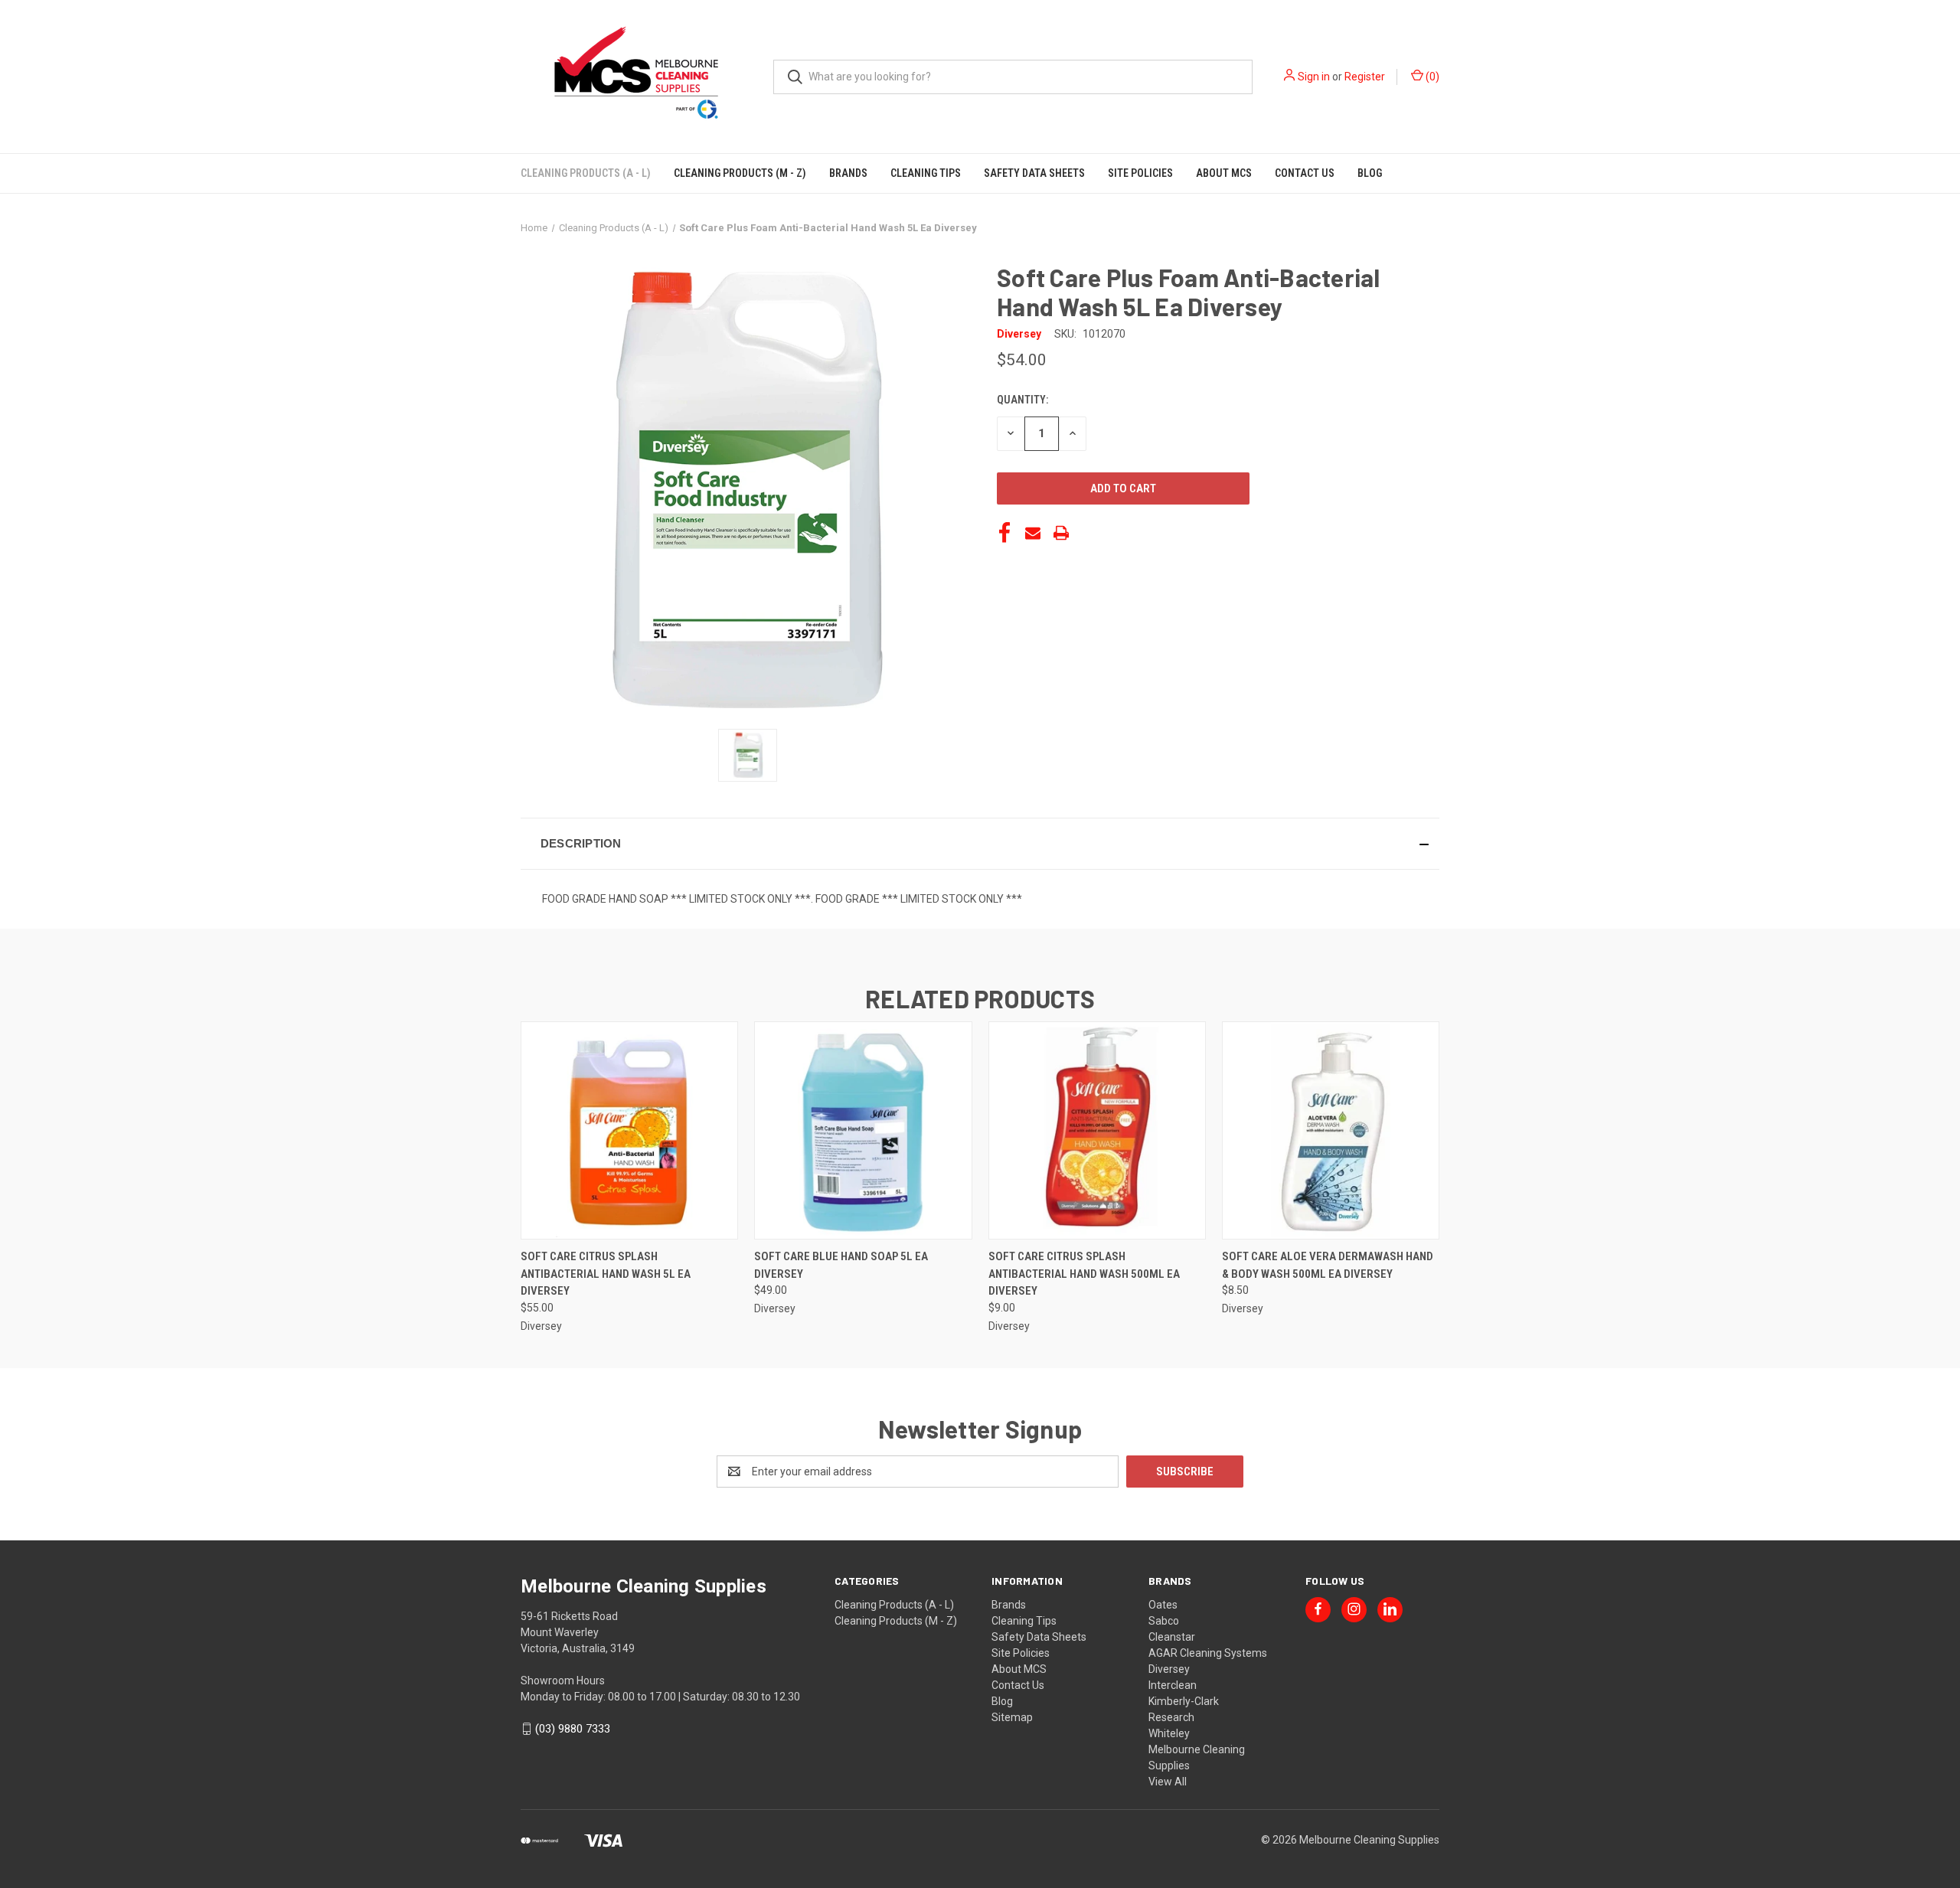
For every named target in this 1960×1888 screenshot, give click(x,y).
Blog (1370, 173)
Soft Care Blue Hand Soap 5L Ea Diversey (841, 1265)
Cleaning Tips (926, 173)
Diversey (1169, 1669)
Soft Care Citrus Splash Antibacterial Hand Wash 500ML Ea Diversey (1084, 1274)
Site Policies (1140, 173)
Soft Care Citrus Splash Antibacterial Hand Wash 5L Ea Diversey (606, 1274)
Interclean (1173, 1685)
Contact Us (1305, 173)
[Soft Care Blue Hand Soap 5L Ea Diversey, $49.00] (863, 1130)
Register (1365, 77)
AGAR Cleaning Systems (1208, 1653)
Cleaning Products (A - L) (586, 173)
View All (1168, 1782)
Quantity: (1022, 400)
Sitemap (1012, 1717)
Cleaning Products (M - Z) (740, 173)
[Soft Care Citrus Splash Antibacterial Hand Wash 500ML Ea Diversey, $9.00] (1097, 1130)
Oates (1163, 1605)
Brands (848, 173)
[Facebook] (1004, 533)
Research (1171, 1717)
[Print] (1061, 533)
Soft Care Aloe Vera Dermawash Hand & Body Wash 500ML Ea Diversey (1328, 1265)
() (1431, 77)
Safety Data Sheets (1034, 173)
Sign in (1314, 77)
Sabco (1164, 1621)
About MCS (1224, 173)
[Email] (1033, 533)
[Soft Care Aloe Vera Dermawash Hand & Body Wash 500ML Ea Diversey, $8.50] (1331, 1130)
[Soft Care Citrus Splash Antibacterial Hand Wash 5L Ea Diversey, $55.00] (629, 1130)
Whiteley (1169, 1733)
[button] (980, 844)
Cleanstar (1172, 1637)
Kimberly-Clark (1184, 1701)
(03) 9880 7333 (573, 1729)
